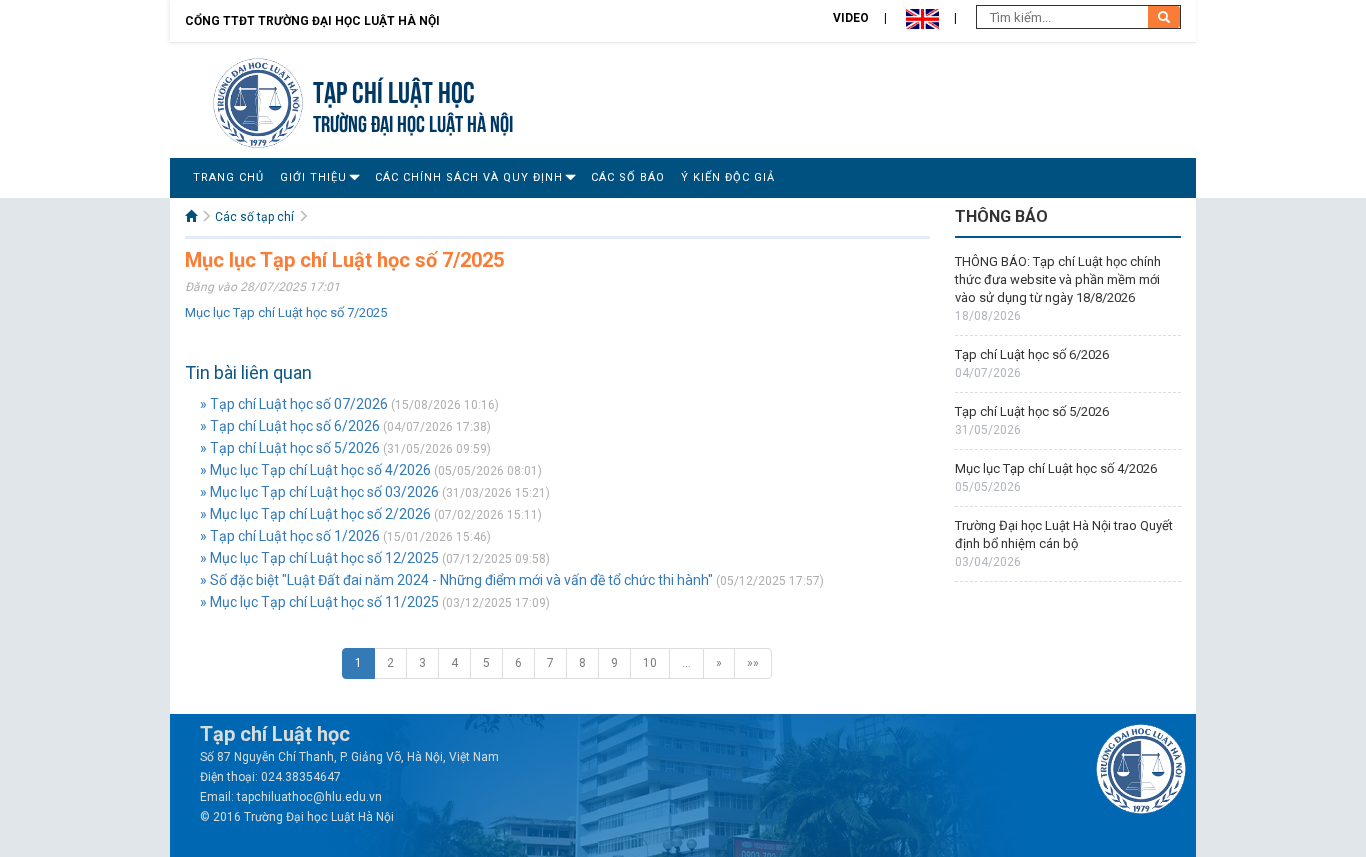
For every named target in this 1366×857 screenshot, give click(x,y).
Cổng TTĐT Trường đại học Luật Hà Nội (312, 21)
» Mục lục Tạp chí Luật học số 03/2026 (319, 492)
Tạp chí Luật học (394, 89)
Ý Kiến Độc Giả (728, 177)
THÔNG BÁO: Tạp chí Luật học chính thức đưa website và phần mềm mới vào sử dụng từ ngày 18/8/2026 (1058, 279)
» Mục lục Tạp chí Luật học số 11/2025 (319, 602)
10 (650, 663)
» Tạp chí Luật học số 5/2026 (290, 448)
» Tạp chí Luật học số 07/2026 (294, 404)
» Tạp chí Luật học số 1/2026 (290, 536)
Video (851, 18)
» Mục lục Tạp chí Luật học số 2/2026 (315, 514)
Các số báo (628, 177)
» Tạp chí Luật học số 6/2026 (290, 426)
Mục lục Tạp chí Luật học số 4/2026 (1056, 468)
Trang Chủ (228, 177)
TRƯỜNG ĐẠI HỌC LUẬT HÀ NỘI (413, 121)
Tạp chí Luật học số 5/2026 (1032, 411)
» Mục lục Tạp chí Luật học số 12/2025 (319, 558)
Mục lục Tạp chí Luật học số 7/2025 (286, 312)
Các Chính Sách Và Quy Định (469, 177)
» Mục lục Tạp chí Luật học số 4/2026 (315, 470)
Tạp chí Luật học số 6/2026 (1032, 354)
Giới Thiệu (313, 177)
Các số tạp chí (254, 217)
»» (753, 663)
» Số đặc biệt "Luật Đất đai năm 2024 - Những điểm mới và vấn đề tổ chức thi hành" (456, 580)
